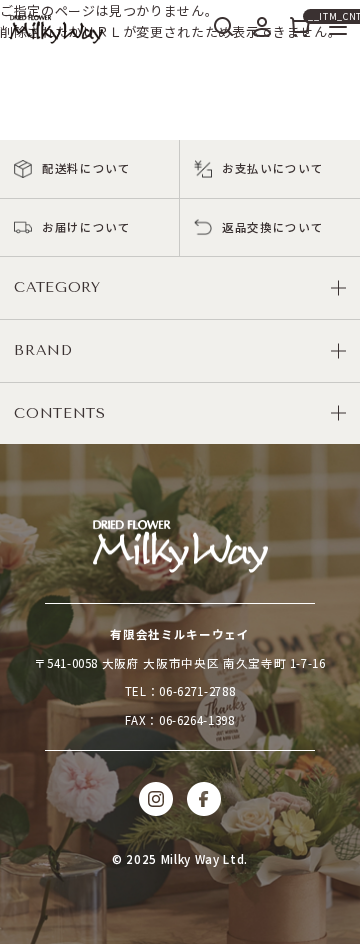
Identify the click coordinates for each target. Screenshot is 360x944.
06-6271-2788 (197, 691)
